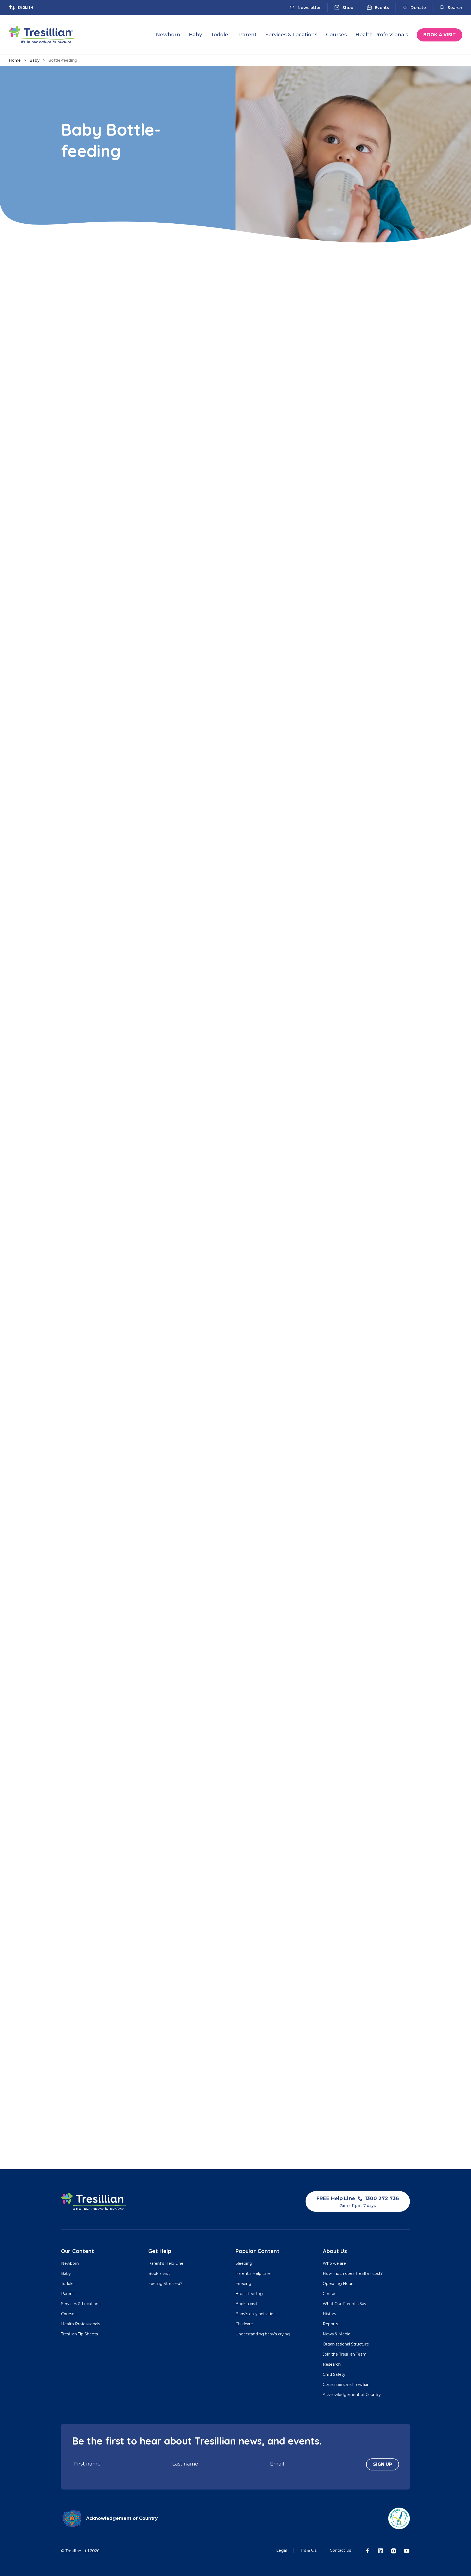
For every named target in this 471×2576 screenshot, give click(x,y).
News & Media (336, 2334)
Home (15, 60)
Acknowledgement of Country (352, 2395)
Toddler (68, 2284)
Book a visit (440, 35)
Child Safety (334, 2374)
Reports (330, 2324)
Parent (68, 2294)
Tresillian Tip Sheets (79, 2334)
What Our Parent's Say (345, 2304)
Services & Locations (81, 2304)
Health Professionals (81, 2324)
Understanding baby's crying (263, 2334)
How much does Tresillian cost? (353, 2273)
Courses (69, 2314)
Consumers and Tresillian (346, 2384)
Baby (34, 60)
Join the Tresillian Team (345, 2354)
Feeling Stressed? (165, 2284)
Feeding (243, 2284)
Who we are (334, 2263)
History (330, 2314)
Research (332, 2364)
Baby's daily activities (255, 2314)
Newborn (70, 2263)
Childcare (244, 2324)
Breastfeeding (249, 2294)
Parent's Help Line (166, 2263)
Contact (330, 2294)
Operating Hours (339, 2284)
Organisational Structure (346, 2344)
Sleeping (244, 2263)
